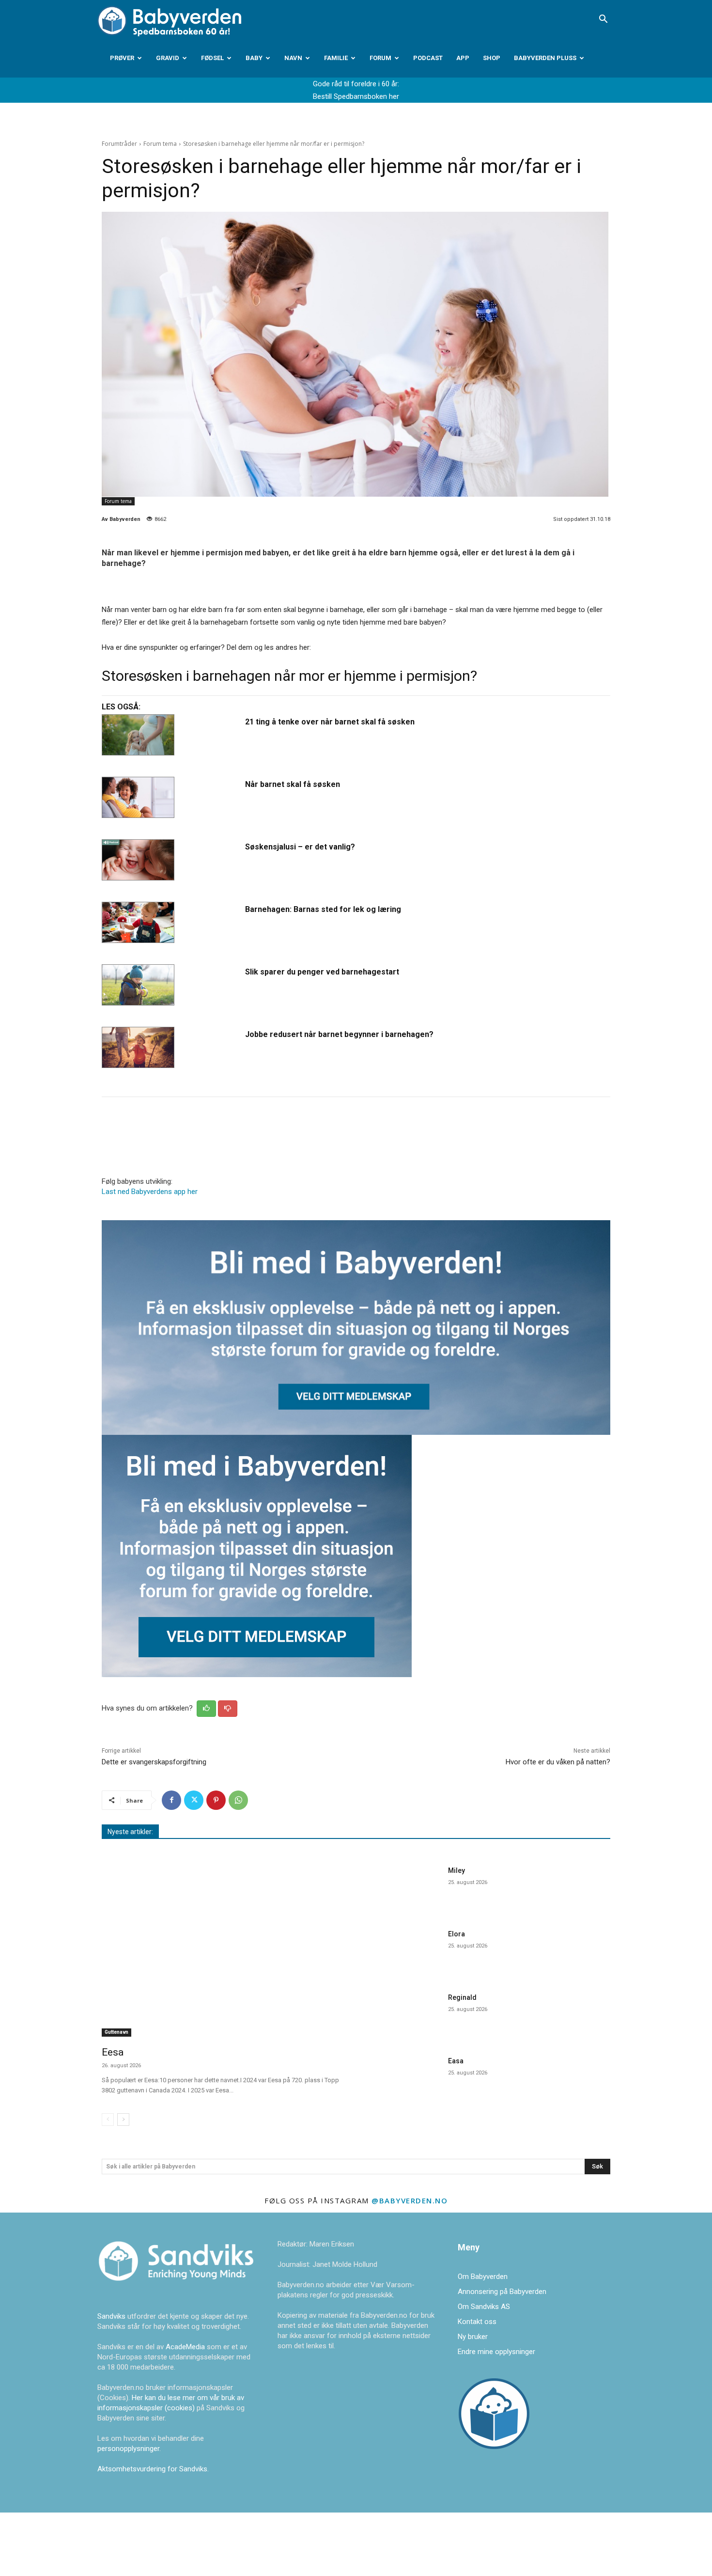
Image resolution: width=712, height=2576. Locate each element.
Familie (336, 58)
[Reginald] (404, 2015)
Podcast (428, 58)
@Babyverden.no (410, 2200)
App (463, 58)
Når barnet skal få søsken (293, 784)
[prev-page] (108, 2120)
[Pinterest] (216, 1800)
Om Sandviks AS (484, 2307)
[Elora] (404, 1951)
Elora (457, 1934)
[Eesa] (223, 1950)
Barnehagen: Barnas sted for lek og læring (323, 909)
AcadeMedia (186, 2347)
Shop (492, 58)
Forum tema (160, 144)
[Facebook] (171, 1800)
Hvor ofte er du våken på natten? (558, 1762)
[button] (603, 20)
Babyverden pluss (545, 58)
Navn (293, 58)
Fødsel (212, 58)
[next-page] (123, 2120)
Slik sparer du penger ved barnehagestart (322, 972)
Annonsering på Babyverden (502, 2292)
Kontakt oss (477, 2322)
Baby (254, 58)
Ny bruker (473, 2337)
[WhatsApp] (238, 1800)
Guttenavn (116, 2032)
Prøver (122, 58)
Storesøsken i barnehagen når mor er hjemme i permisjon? (289, 676)
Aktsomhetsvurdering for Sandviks (152, 2469)
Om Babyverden (483, 2277)
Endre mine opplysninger (496, 2352)
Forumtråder (119, 144)
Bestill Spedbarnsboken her (356, 96)
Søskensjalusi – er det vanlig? (300, 847)
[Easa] (404, 2078)
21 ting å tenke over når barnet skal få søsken (330, 722)
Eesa (113, 2052)
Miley (457, 1870)
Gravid (168, 58)
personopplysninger (128, 2449)
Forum (380, 58)
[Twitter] (194, 1800)
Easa (456, 2061)
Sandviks (111, 2316)
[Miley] (404, 1888)
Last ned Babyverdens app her (150, 1192)
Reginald (462, 1997)
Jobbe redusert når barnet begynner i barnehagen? (339, 1034)
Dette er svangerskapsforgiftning (154, 1762)
